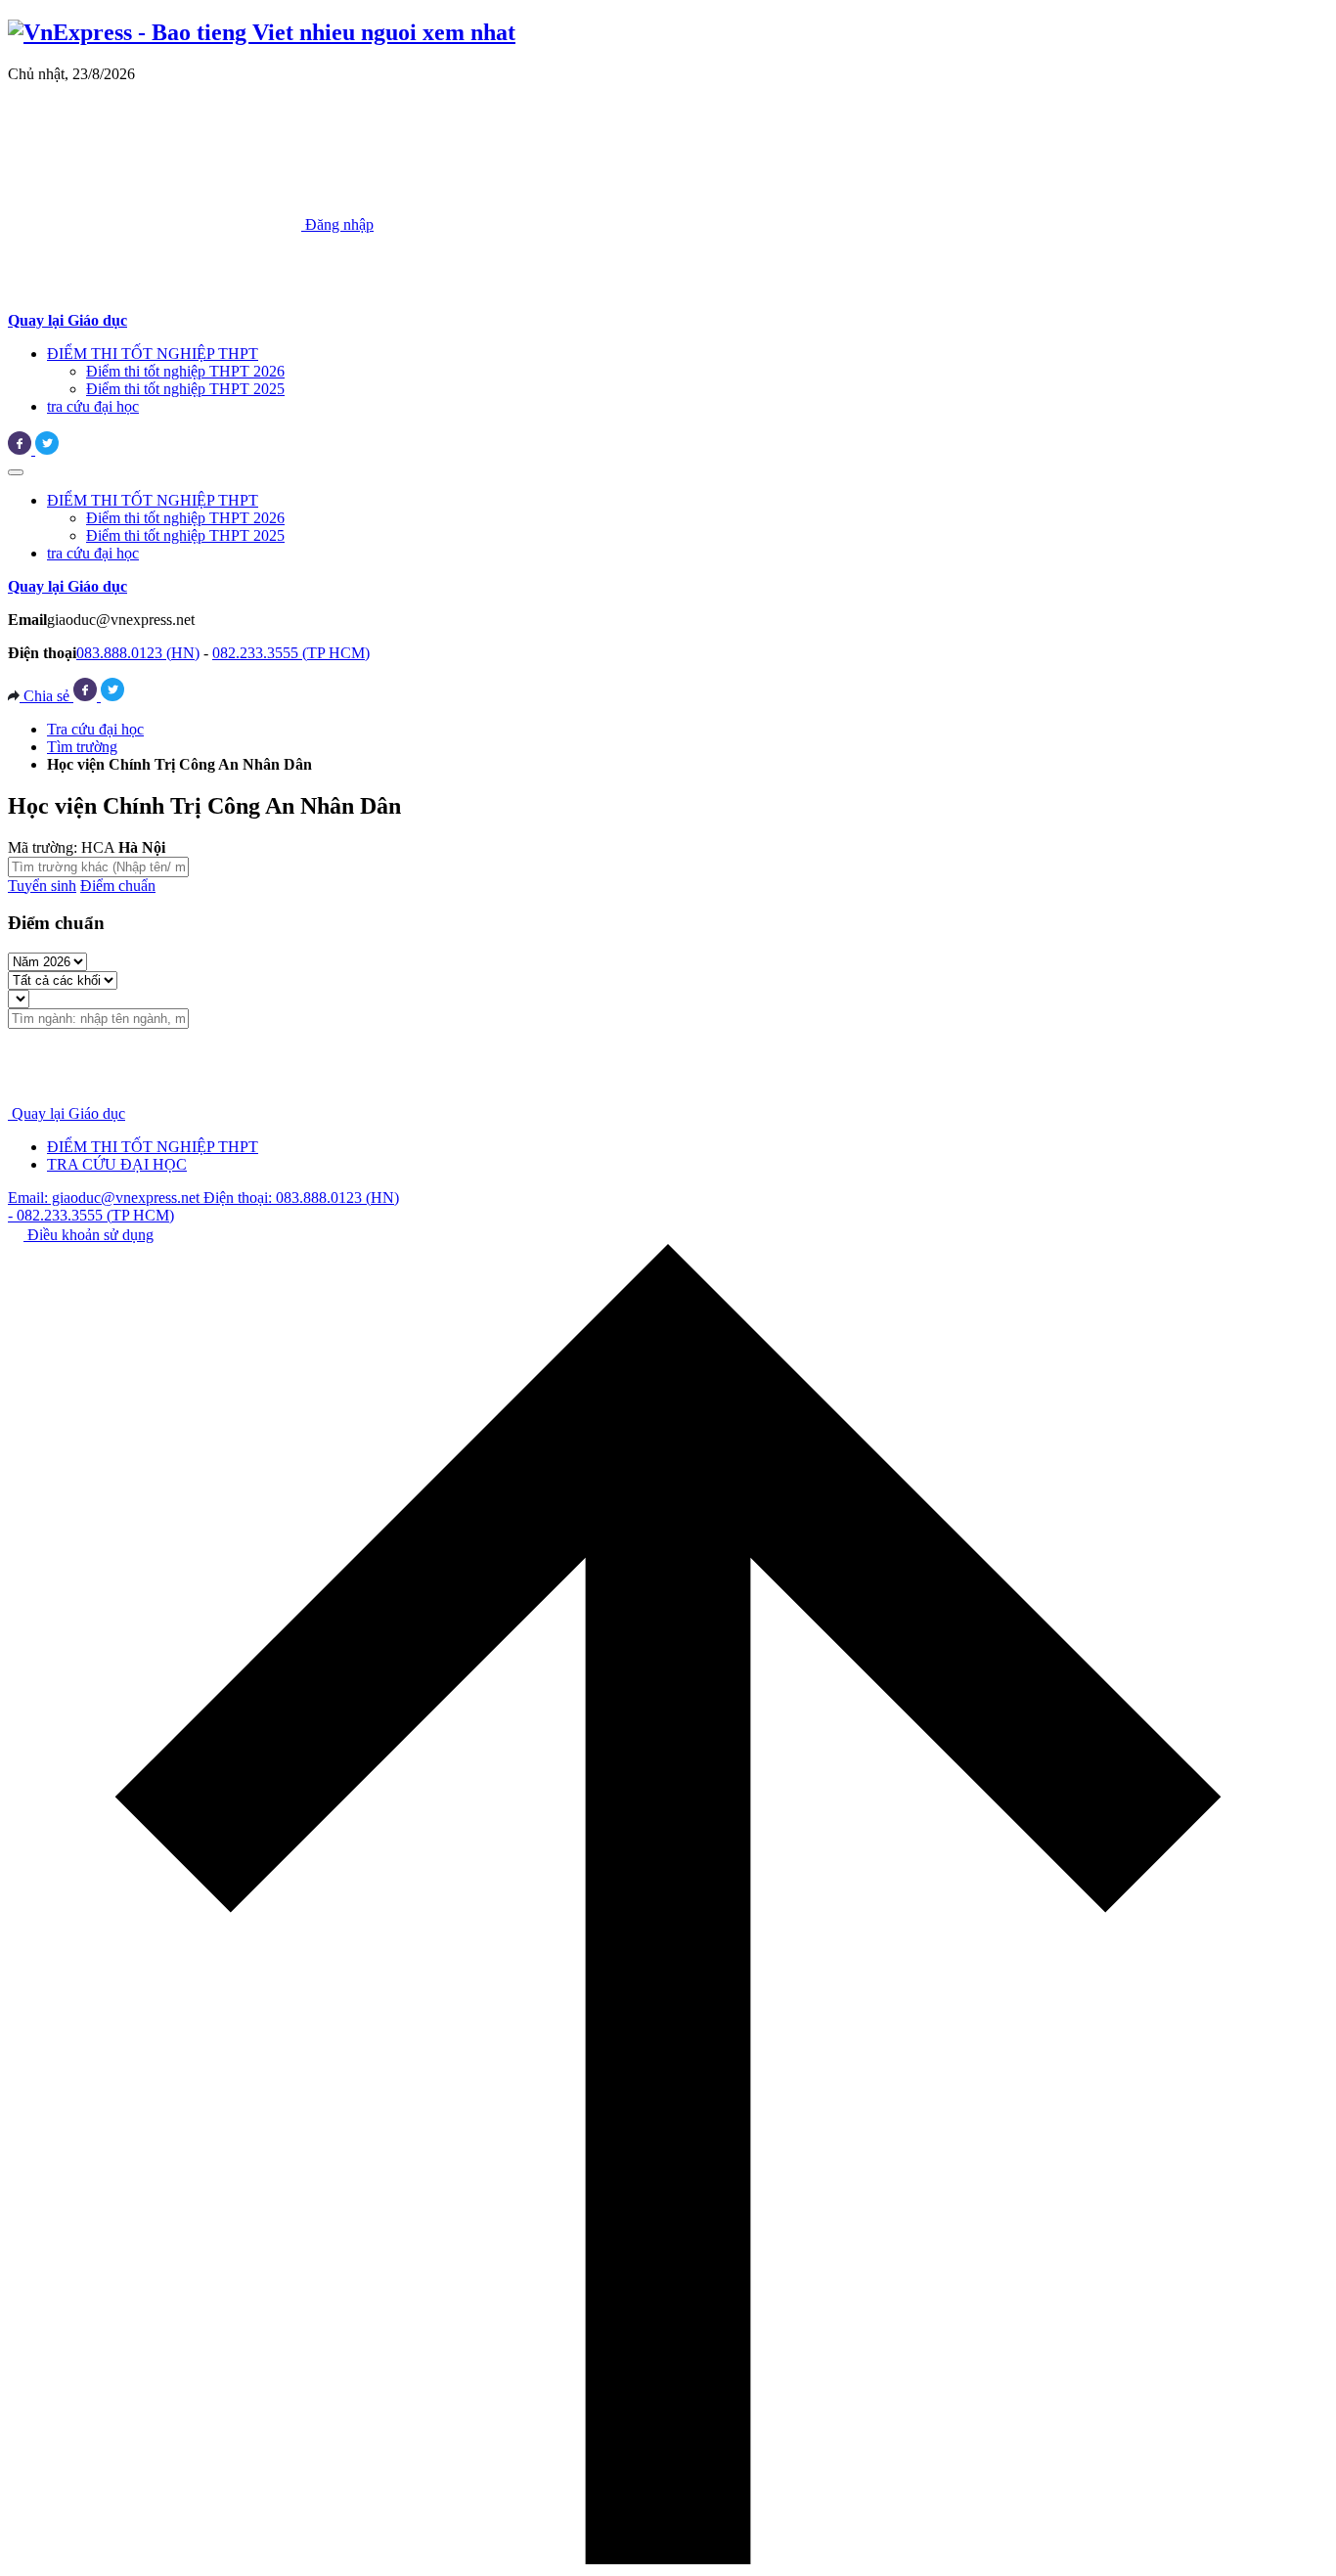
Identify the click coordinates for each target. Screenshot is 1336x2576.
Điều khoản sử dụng (89, 1235)
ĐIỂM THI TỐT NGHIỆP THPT (153, 354)
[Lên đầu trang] (668, 2559)
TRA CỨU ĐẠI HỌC (117, 1164)
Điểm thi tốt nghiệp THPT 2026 (185, 371)
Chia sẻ (46, 696)
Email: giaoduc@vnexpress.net (106, 1198)
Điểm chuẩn (118, 886)
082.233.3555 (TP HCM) (291, 653)
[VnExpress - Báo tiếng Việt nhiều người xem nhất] (262, 32)
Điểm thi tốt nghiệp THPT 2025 (185, 389)
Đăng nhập (337, 224)
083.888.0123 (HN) (138, 653)
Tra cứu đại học (95, 729)
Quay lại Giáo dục (68, 1113)
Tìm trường (82, 747)
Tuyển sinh (42, 886)
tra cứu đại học (93, 406)
